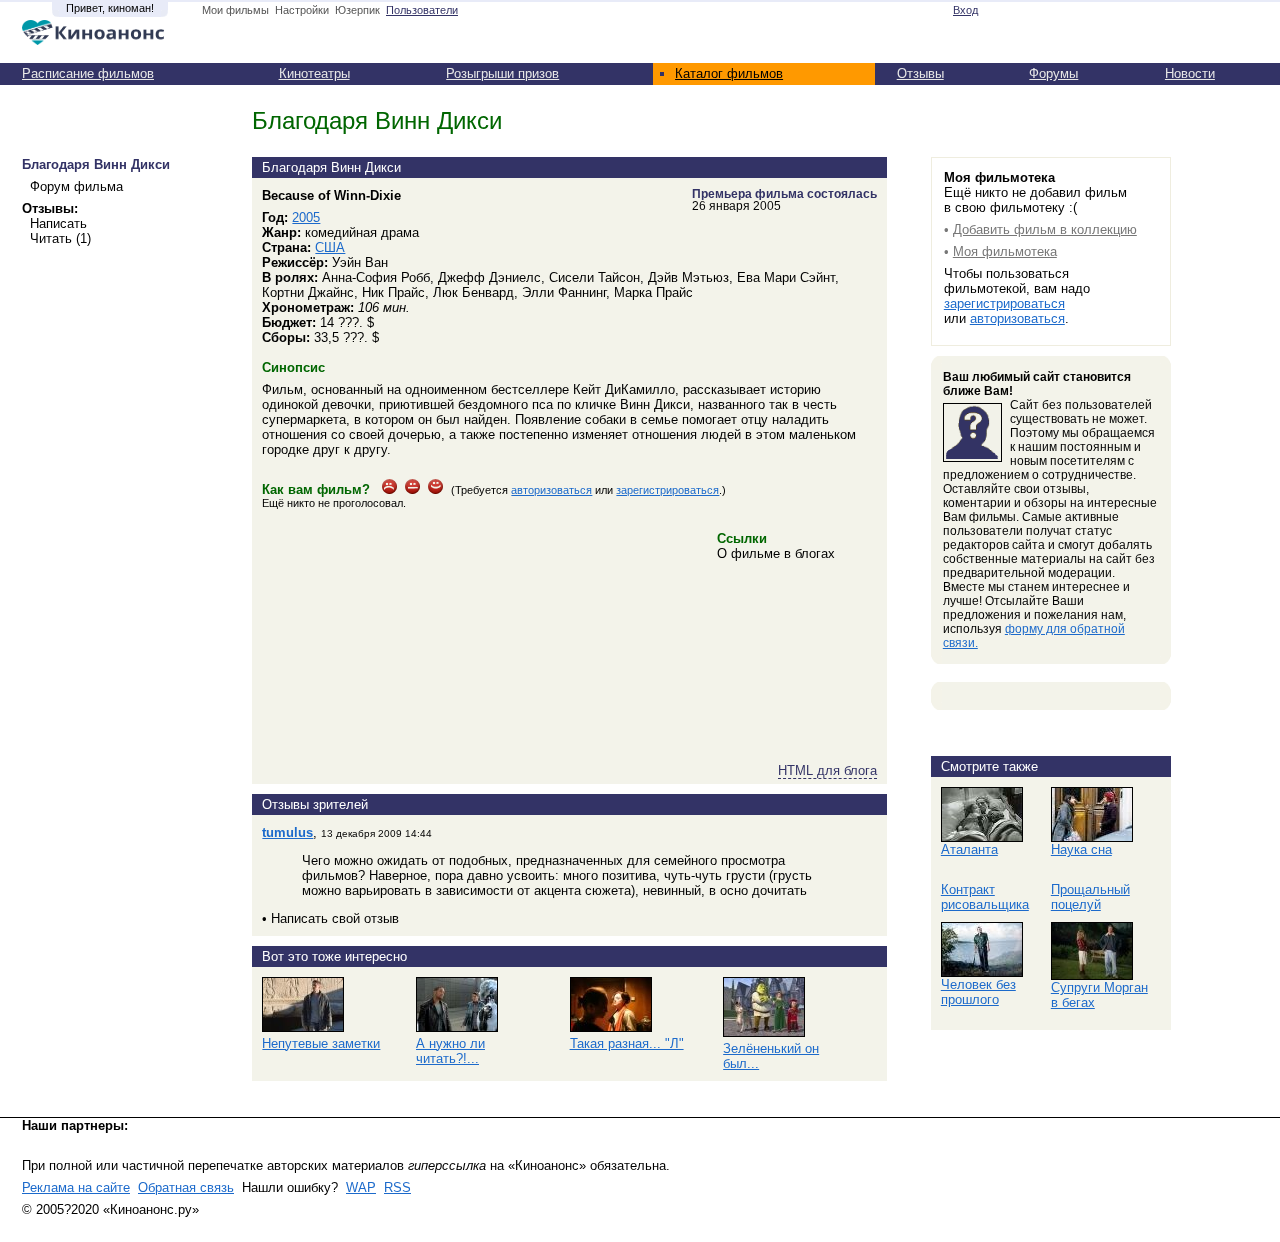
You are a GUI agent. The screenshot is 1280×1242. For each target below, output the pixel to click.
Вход (965, 10)
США (330, 247)
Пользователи (422, 10)
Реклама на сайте (76, 1187)
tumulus (287, 832)
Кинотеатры (314, 73)
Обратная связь (186, 1187)
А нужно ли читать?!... (450, 1051)
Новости (1190, 73)
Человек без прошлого (978, 992)
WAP (361, 1187)
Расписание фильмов (88, 73)
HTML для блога (827, 770)
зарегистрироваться (667, 490)
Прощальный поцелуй (1090, 897)
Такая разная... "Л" (627, 1043)
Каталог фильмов (729, 73)
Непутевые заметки (321, 1043)
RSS (397, 1187)
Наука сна (1081, 849)
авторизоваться (551, 490)
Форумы (1053, 73)
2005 (306, 217)
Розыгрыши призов (502, 73)
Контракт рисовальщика (985, 897)
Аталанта (969, 849)
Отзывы (920, 73)
